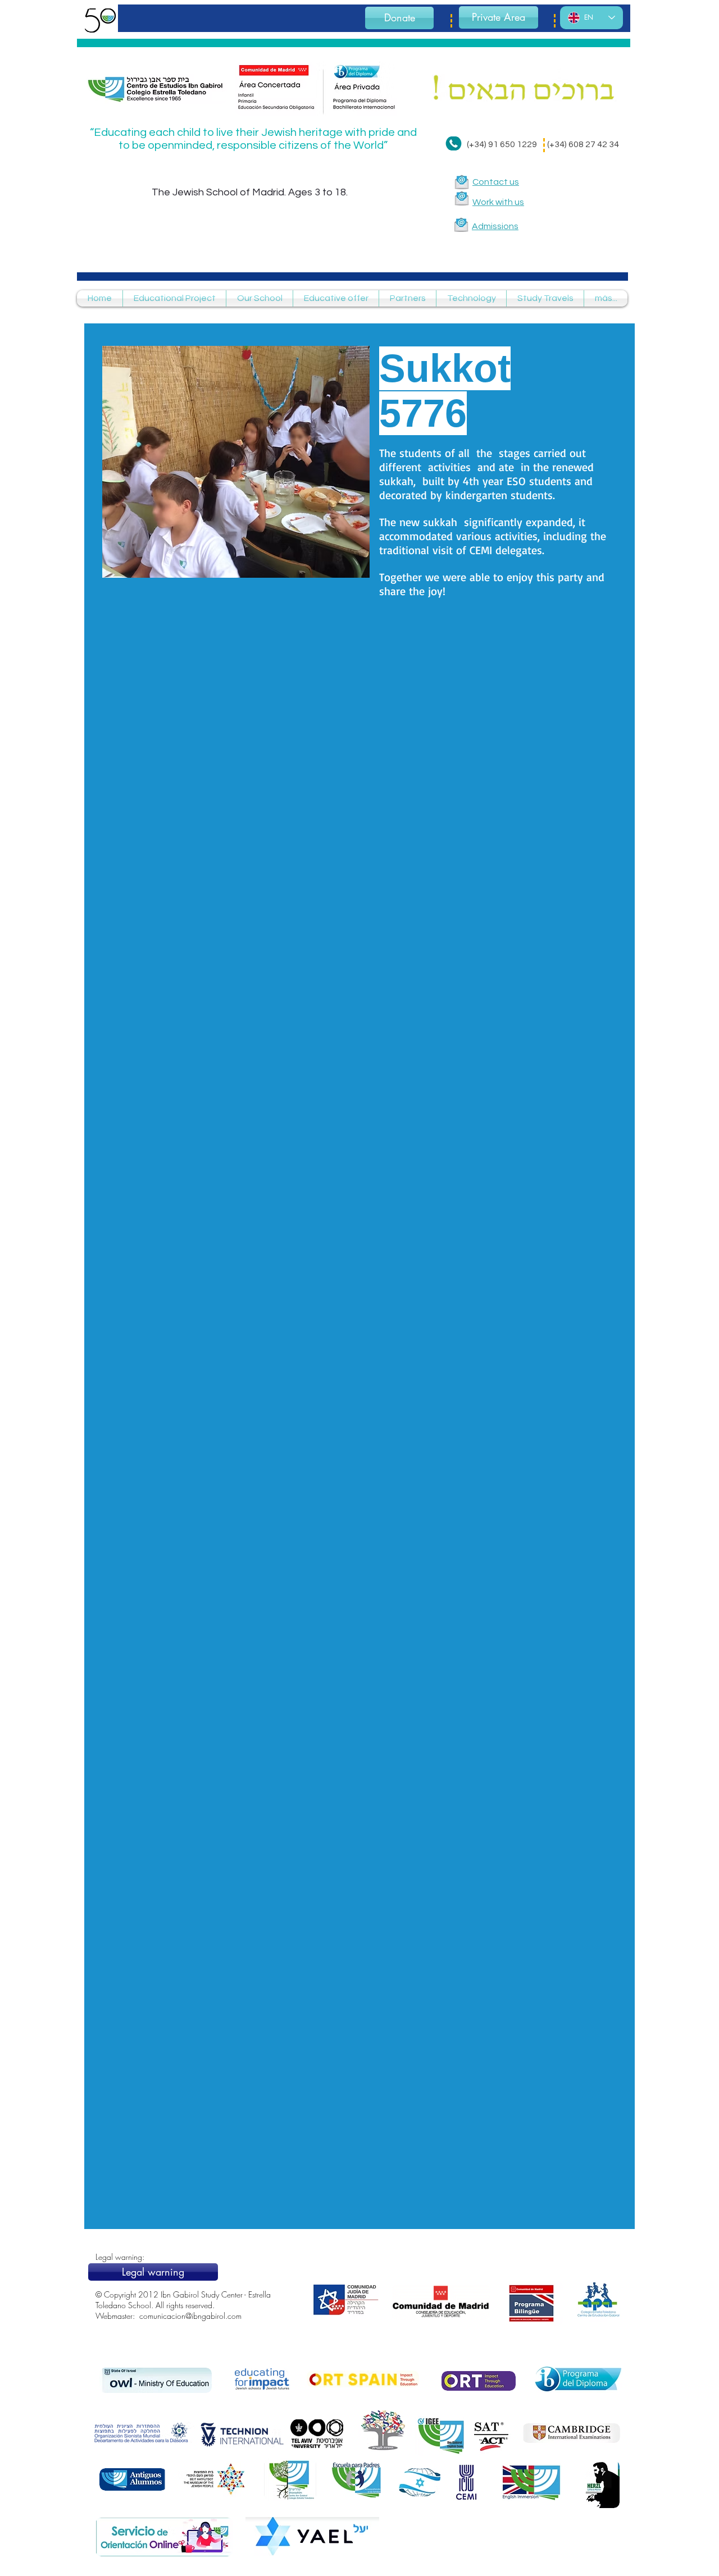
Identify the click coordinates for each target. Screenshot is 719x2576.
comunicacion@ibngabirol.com (190, 2316)
